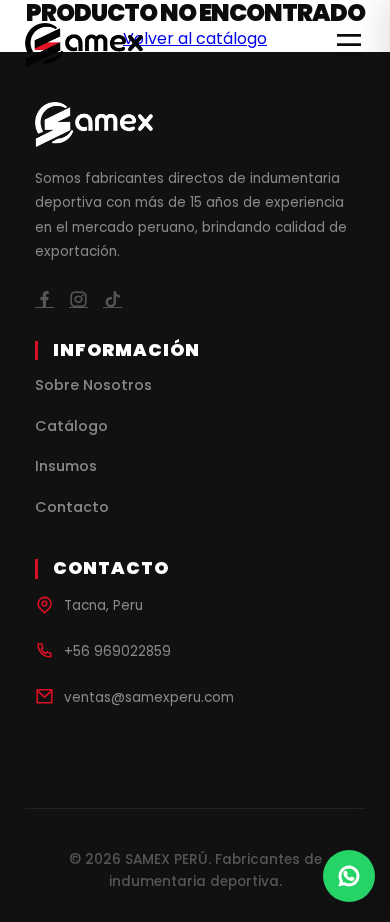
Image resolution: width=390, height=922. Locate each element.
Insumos (66, 466)
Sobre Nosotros (93, 385)
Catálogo (71, 426)
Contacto (72, 507)
